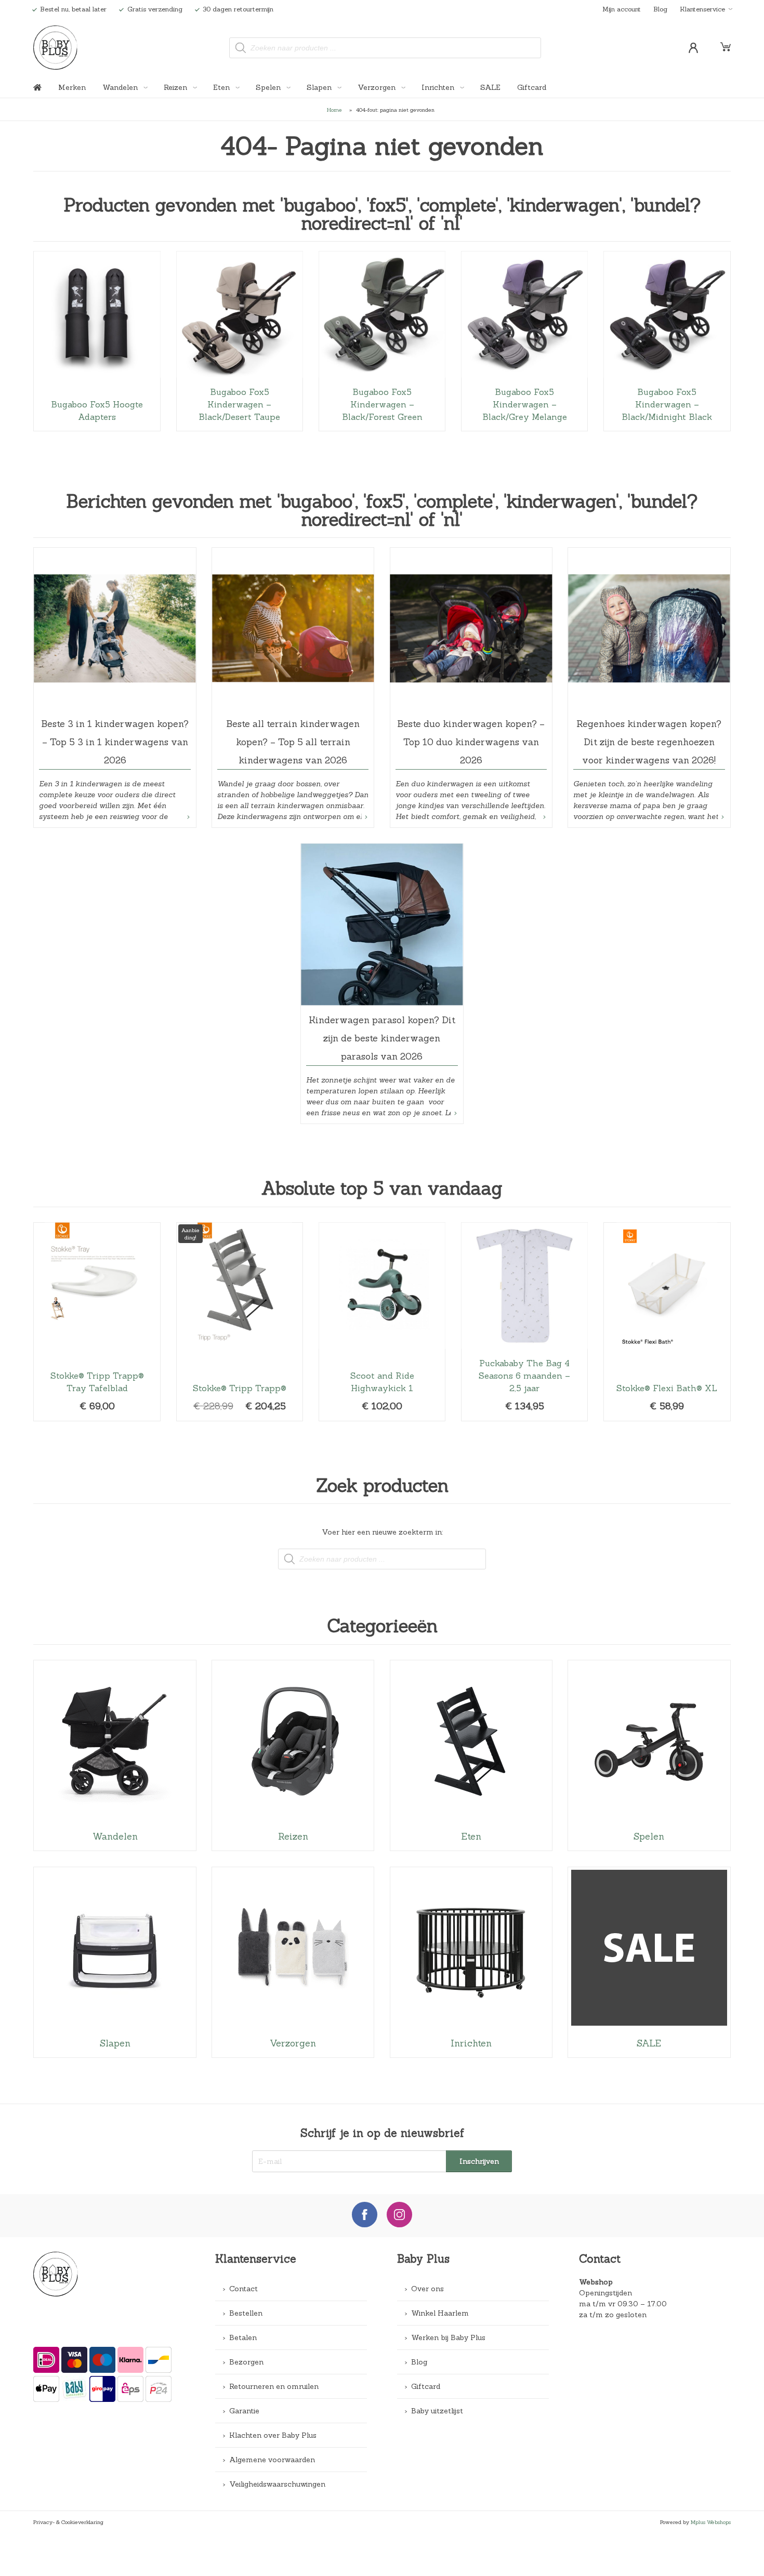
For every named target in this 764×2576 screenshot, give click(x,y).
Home (334, 110)
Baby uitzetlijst (437, 2411)
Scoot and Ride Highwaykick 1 (382, 1322)
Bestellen (246, 2313)
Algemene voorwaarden (272, 2460)
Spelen (269, 87)
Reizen (176, 87)
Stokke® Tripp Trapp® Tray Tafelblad (97, 1322)
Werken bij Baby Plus (448, 2337)
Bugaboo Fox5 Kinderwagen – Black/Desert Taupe (240, 341)
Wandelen (121, 87)
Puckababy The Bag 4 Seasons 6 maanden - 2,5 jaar (525, 1322)
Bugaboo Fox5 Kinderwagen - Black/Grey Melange (525, 341)
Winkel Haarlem (440, 2313)
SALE (490, 87)
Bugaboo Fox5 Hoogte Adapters (97, 341)
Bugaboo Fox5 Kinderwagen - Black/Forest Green (382, 341)
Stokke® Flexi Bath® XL (667, 1322)
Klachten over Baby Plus (273, 2435)
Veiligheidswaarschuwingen (277, 2484)
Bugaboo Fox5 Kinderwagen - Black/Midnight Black (667, 341)
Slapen (320, 87)
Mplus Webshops (711, 2522)
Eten (222, 87)
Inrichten (439, 87)
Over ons (427, 2289)
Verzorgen (378, 87)
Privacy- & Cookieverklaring (68, 2522)
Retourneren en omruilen (274, 2386)
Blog (660, 9)
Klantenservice (702, 9)
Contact (243, 2289)
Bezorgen (246, 2362)
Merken (72, 87)
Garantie (244, 2411)
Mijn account (622, 9)
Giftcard (532, 87)
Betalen (243, 2337)
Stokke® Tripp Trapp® (240, 1322)
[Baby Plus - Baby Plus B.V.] (56, 48)
